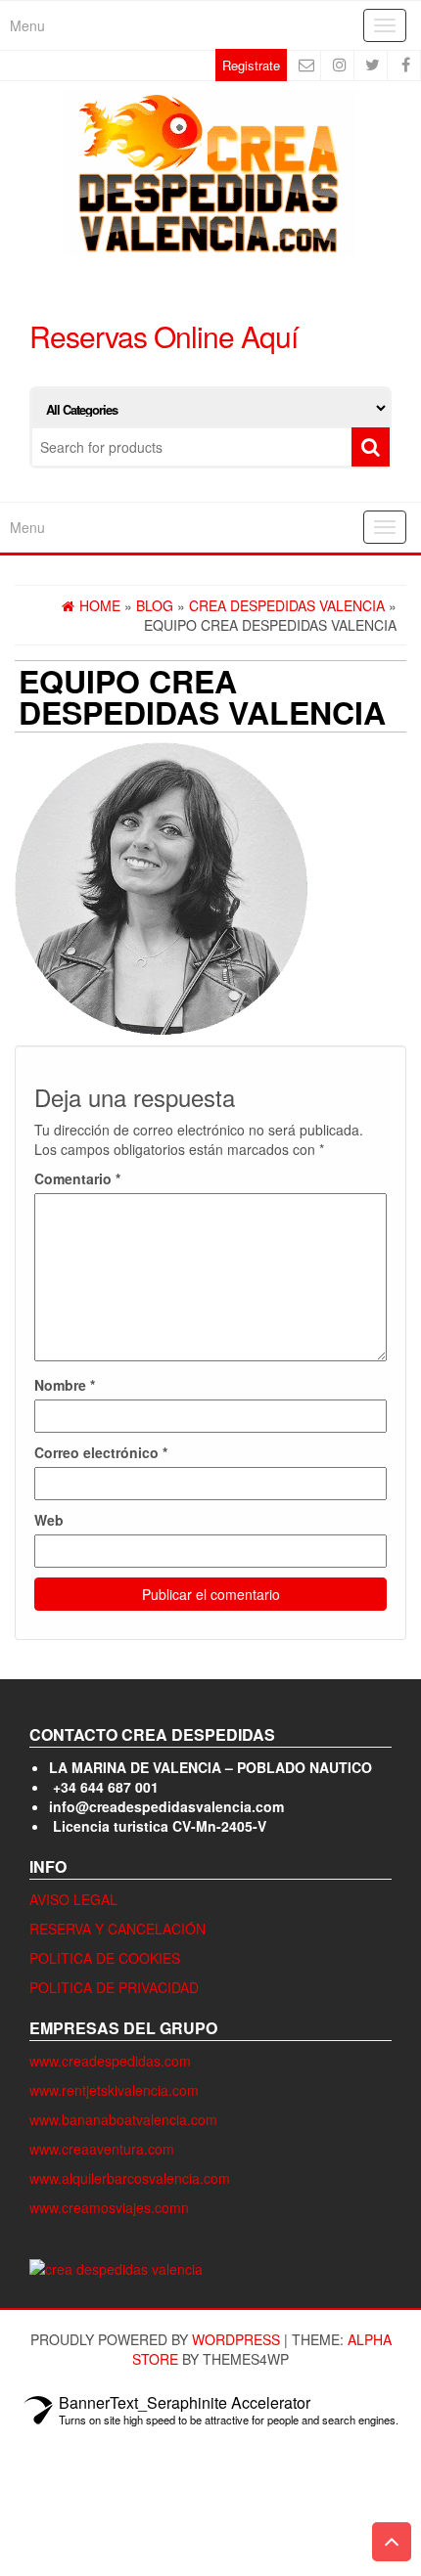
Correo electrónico (101, 1452)
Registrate (251, 65)
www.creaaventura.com (102, 2149)
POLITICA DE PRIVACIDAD (114, 1987)
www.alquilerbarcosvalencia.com (130, 2178)
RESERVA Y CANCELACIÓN (117, 1929)
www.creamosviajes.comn (109, 2207)
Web (49, 1520)
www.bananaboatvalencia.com (123, 2119)
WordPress (236, 2339)
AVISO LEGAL (73, 1899)
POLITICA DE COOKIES (105, 1958)
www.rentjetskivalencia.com (114, 2090)
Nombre (65, 1385)
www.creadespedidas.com (110, 2061)
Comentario (77, 1178)
